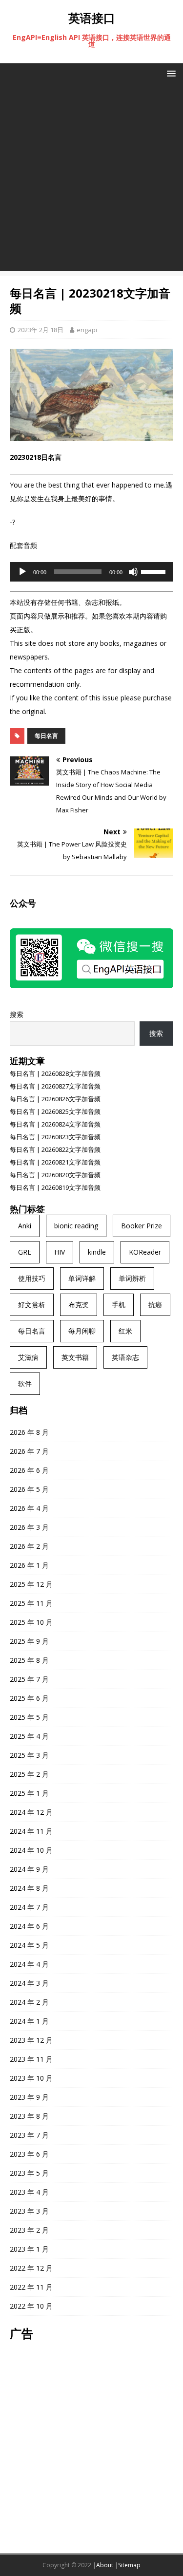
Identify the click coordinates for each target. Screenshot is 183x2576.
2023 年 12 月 (31, 2040)
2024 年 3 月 (29, 1983)
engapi (87, 330)
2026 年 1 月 (29, 1565)
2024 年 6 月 (29, 1926)
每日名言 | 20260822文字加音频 (55, 1149)
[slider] (155, 571)
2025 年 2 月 (29, 1774)
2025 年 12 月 (31, 1584)
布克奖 (79, 1305)
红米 (125, 1331)
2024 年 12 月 (31, 1812)
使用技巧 (32, 1278)
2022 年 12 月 (31, 2268)
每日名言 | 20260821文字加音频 (55, 1162)
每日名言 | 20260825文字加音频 (55, 1111)
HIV (60, 1252)
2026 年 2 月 (29, 1546)
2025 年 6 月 (29, 1698)
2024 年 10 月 (31, 1850)
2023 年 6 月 (29, 2154)
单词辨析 (132, 1278)
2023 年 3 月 (29, 2211)
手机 (119, 1305)
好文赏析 (32, 1305)
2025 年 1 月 (29, 1793)
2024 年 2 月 (29, 2002)
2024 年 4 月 (29, 1964)
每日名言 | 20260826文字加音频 (55, 1099)
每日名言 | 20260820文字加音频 (55, 1175)
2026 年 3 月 (29, 1527)
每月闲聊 (82, 1331)
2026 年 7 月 (29, 1451)
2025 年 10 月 (31, 1622)
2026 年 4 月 (29, 1508)
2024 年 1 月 (29, 2021)
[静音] (133, 572)
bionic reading (76, 1226)
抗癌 (155, 1305)
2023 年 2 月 (29, 2230)
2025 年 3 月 (29, 1755)
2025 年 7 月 (29, 1679)
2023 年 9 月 (29, 2097)
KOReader (145, 1252)
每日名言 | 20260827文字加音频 (55, 1086)
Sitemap (129, 2565)
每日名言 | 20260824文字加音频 (55, 1124)
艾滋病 (28, 1357)
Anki (25, 1226)
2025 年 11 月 (31, 1603)
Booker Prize (142, 1226)
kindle (97, 1252)
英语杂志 (125, 1357)
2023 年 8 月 (29, 2116)
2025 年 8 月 (29, 1660)
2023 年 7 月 (29, 2135)
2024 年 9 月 (29, 1869)
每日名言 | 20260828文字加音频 (55, 1073)
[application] (91, 572)
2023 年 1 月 (29, 2249)
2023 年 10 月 (31, 2078)
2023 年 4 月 (29, 2192)
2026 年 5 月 (29, 1489)
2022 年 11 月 (31, 2287)
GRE (25, 1252)
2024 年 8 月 (29, 1888)
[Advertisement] (91, 179)
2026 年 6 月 (29, 1470)
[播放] (22, 572)
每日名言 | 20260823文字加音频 (55, 1137)
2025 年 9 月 (29, 1641)
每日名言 (46, 736)
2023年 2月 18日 (41, 330)
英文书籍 (75, 1357)
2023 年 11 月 (31, 2059)
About (105, 2565)
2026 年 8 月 (29, 1432)
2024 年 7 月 (29, 1907)
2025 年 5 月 (29, 1717)
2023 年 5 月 (29, 2173)
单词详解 (82, 1278)
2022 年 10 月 (31, 2306)
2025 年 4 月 (29, 1736)
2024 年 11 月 (31, 1831)
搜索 (17, 1014)
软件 (25, 1383)
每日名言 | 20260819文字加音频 (55, 1187)
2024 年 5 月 (29, 1945)
